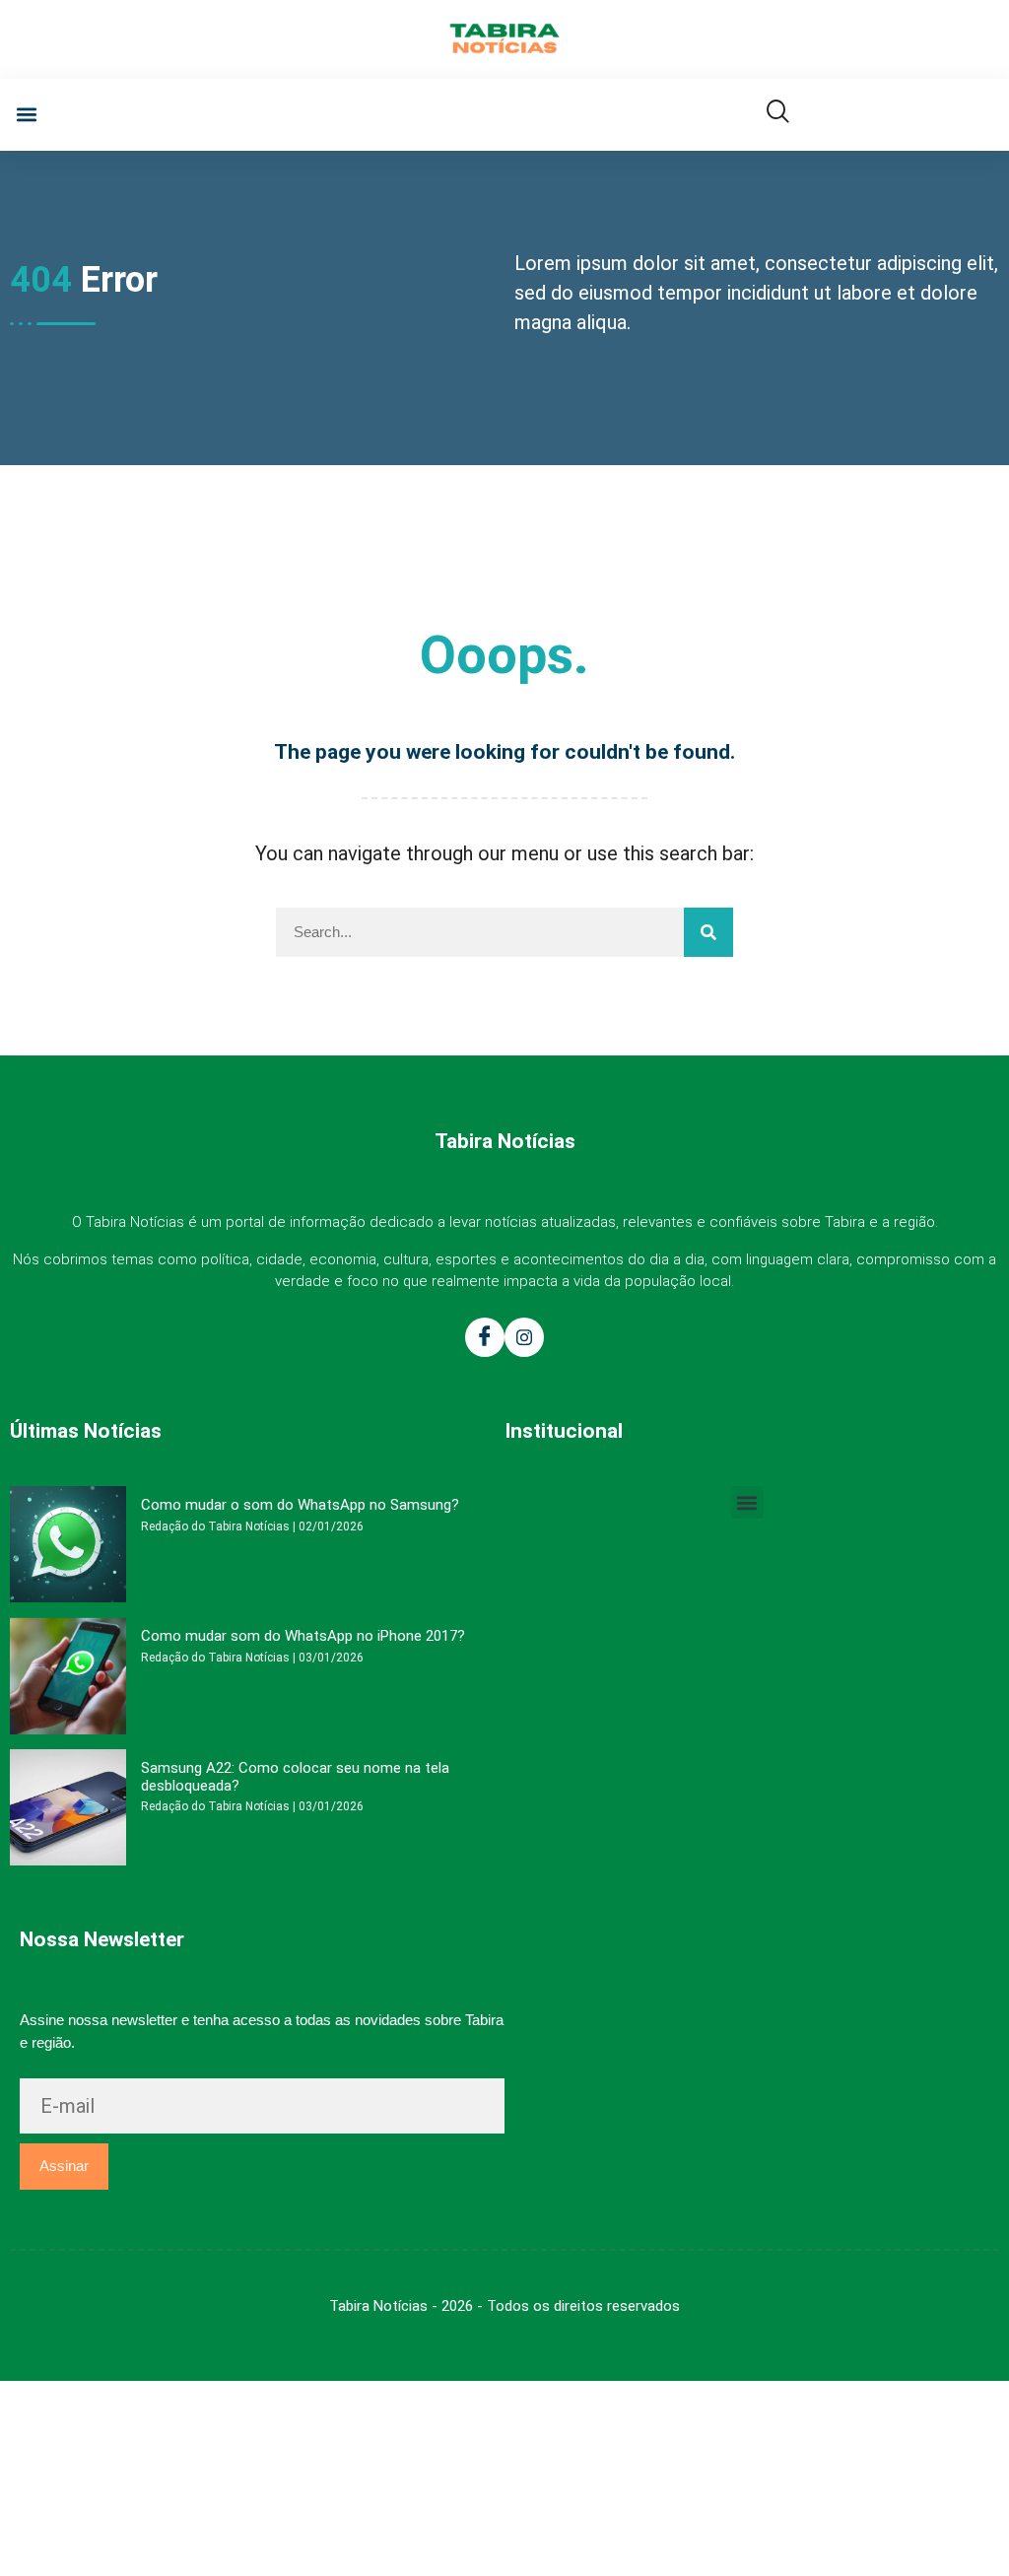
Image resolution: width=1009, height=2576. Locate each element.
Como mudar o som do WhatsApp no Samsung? (300, 1505)
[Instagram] (524, 1337)
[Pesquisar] (708, 932)
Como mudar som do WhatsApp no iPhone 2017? (303, 1636)
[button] (26, 115)
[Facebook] (485, 1337)
